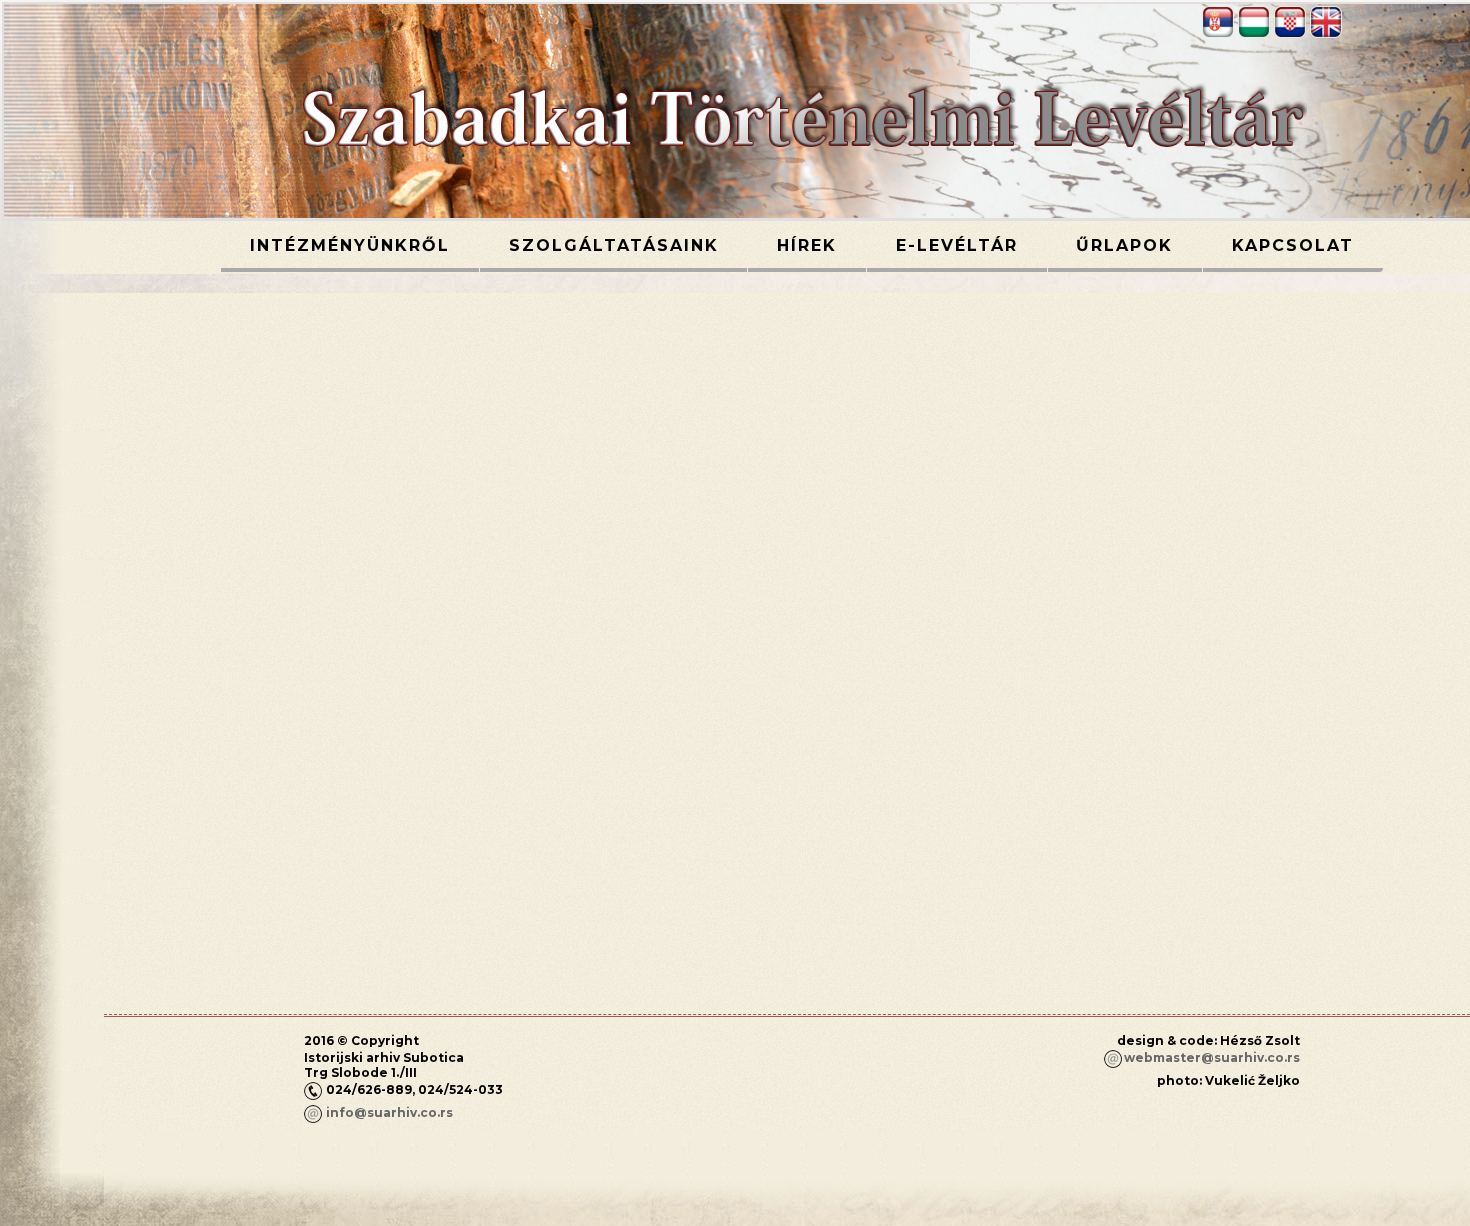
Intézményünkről (350, 245)
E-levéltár (957, 245)
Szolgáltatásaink (614, 245)
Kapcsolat (1293, 245)
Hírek (807, 245)
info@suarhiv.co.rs (389, 1112)
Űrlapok (1124, 245)
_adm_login (1262, 1114)
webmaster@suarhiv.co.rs (1212, 1057)
